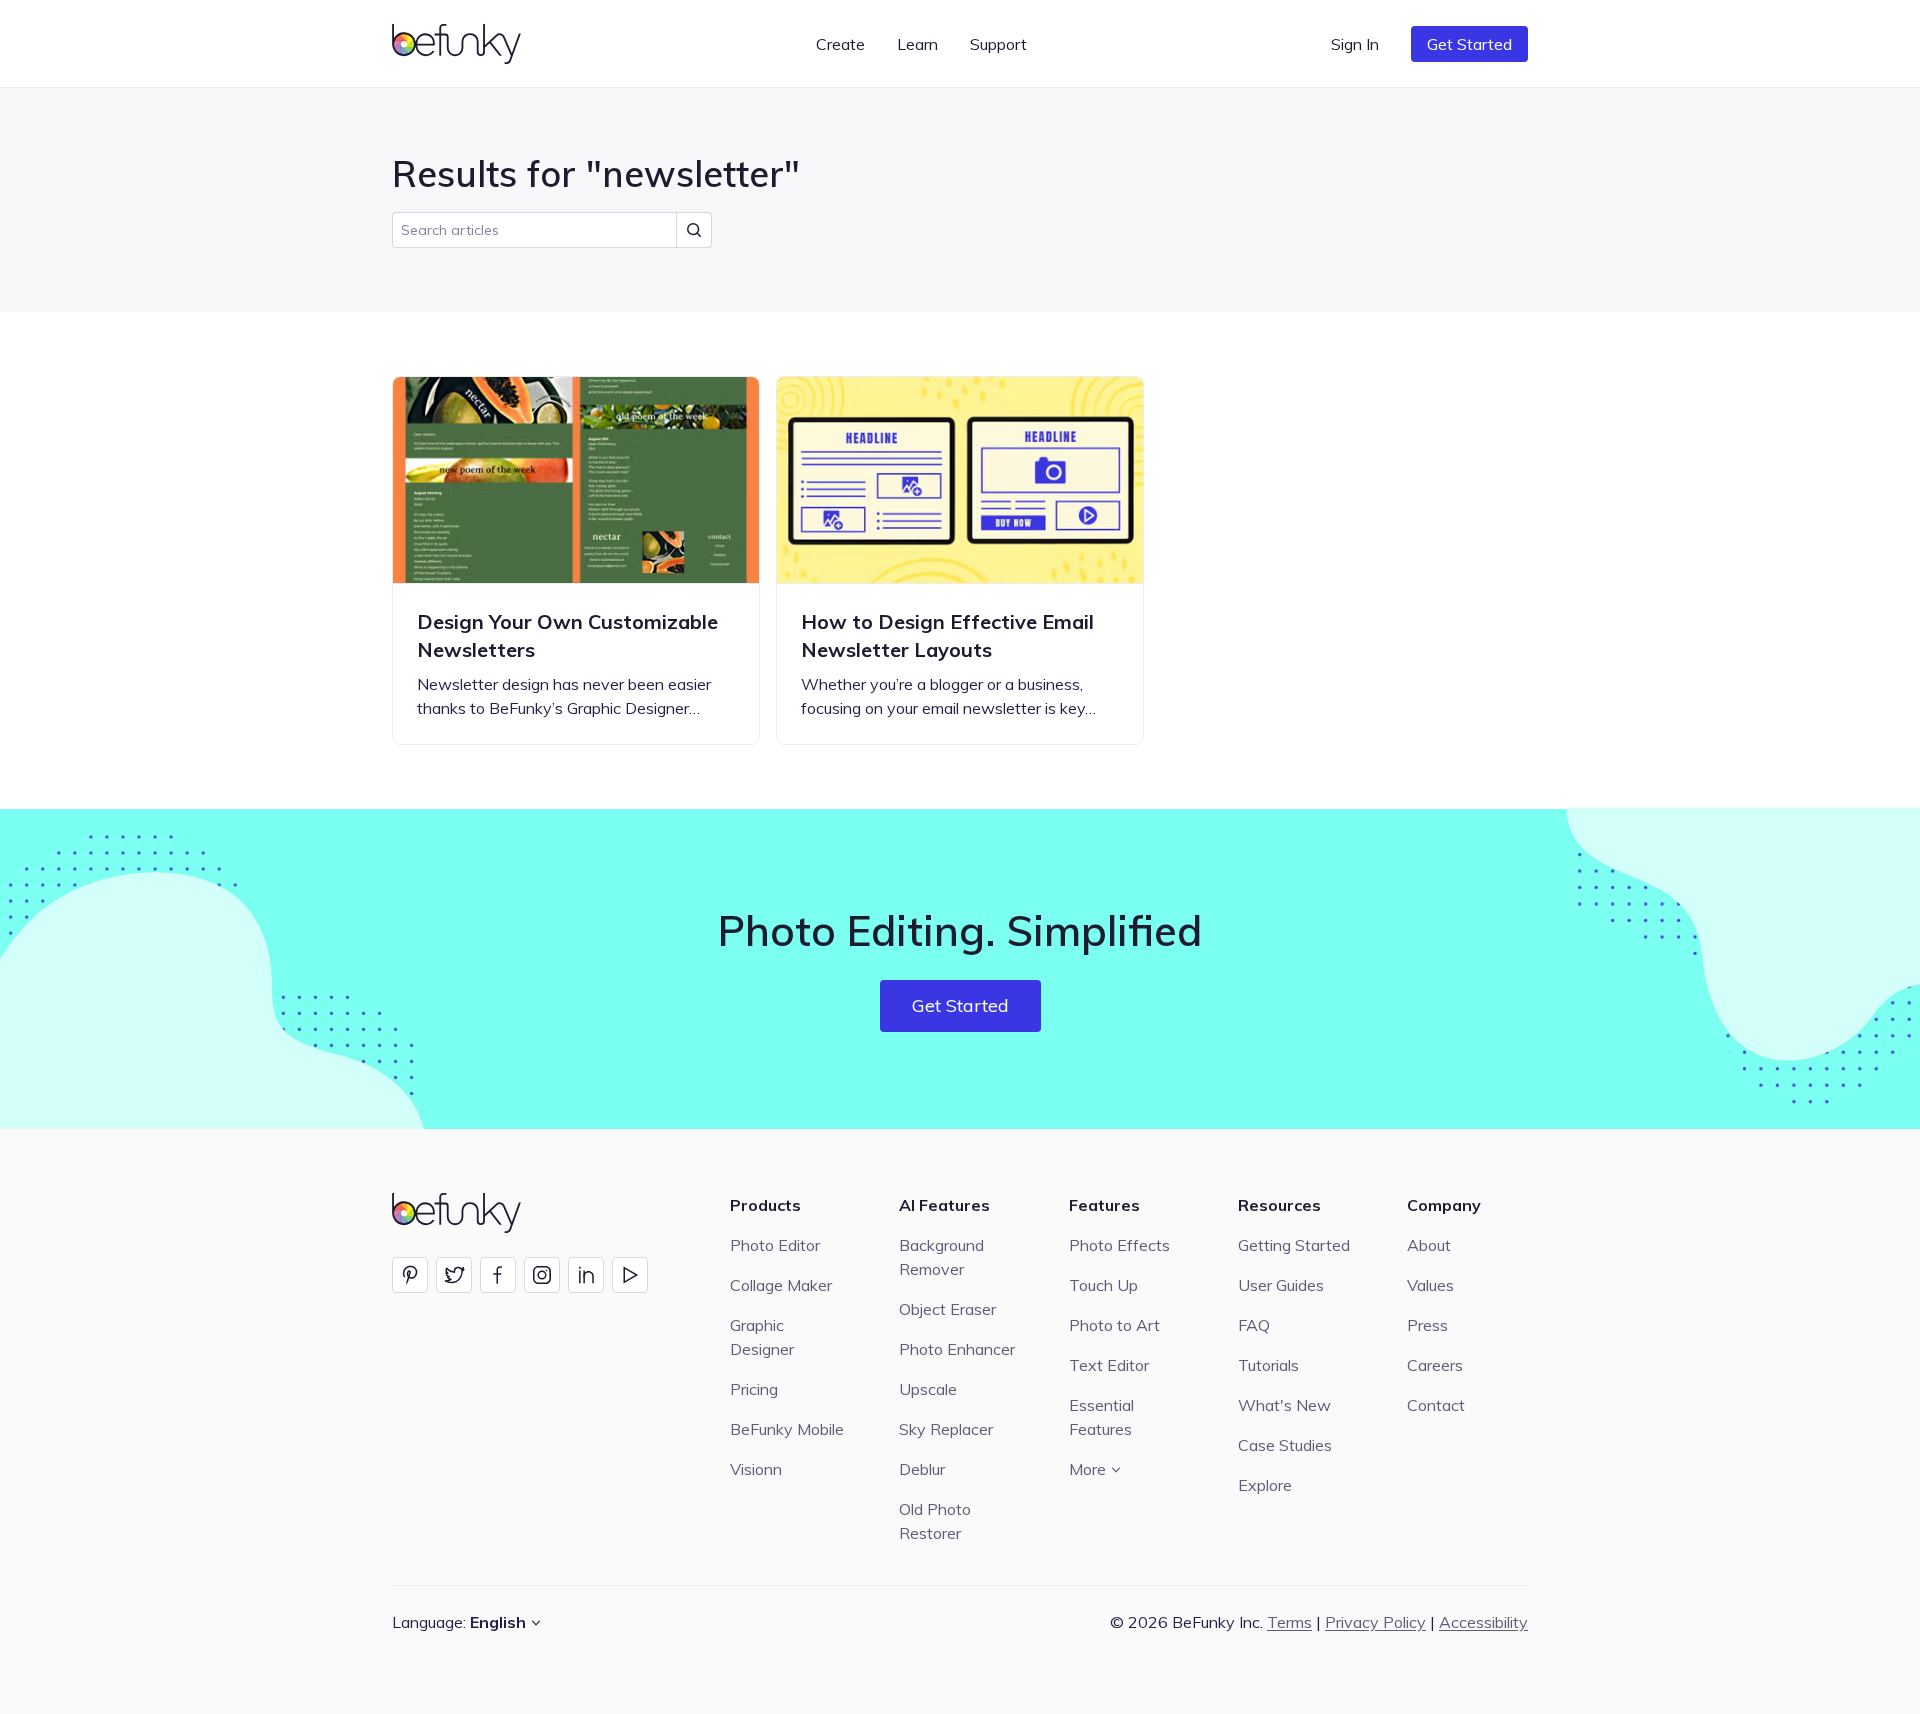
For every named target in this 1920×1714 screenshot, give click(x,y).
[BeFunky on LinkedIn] (586, 1275)
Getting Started (1294, 1245)
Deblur (922, 1469)
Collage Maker (781, 1285)
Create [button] (840, 44)
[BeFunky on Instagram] (542, 1275)
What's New (1284, 1405)
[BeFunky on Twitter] (454, 1275)
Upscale (928, 1389)
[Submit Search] (694, 230)
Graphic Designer (762, 1337)
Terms (1289, 1622)
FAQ (1254, 1325)
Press (1427, 1325)
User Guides (1281, 1285)
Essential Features (1101, 1417)
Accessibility (1483, 1622)
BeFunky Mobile (787, 1429)
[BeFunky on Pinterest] (410, 1275)
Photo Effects (1119, 1245)
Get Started (1469, 44)
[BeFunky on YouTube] (630, 1275)
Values (1430, 1285)
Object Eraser (947, 1309)
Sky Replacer (946, 1429)
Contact (1436, 1405)
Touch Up (1103, 1285)
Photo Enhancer (957, 1349)
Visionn (756, 1469)
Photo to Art (1114, 1325)
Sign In (1355, 44)
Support (998, 44)
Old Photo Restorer (935, 1521)
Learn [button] (917, 44)
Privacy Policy (1375, 1622)
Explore (1265, 1485)
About (1429, 1245)
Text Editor (1109, 1365)
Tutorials (1268, 1365)
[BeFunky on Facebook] (498, 1275)
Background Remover (941, 1257)
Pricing (754, 1389)
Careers (1435, 1365)
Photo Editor (775, 1245)
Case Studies (1285, 1445)
